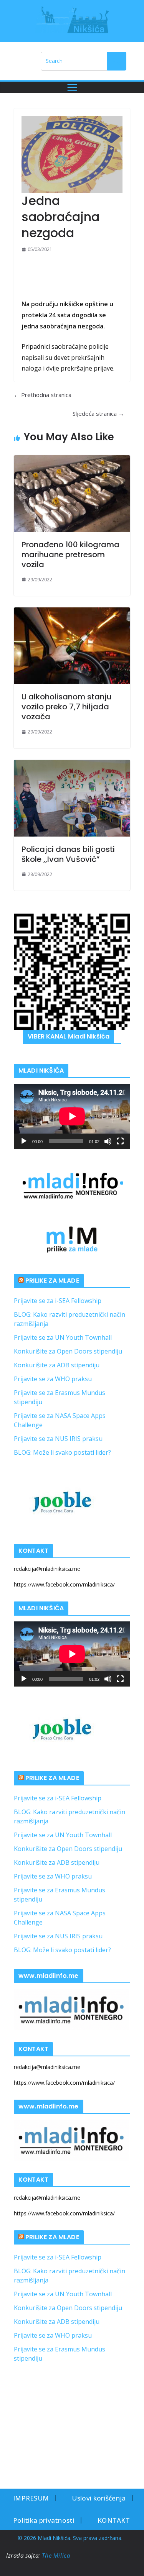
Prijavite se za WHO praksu (53, 1379)
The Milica (57, 2555)
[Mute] (108, 1141)
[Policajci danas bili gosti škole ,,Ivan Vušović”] (72, 798)
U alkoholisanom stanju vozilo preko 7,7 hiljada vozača (67, 707)
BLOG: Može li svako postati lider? (62, 1452)
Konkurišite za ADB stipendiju (57, 1365)
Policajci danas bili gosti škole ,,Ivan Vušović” (68, 854)
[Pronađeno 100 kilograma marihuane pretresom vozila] (72, 494)
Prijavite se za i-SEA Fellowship (58, 1301)
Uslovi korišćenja (99, 2498)
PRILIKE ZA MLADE (52, 1281)
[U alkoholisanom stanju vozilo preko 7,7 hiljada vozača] (72, 646)
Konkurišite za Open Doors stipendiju (68, 1351)
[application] (72, 1116)
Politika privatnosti (44, 2520)
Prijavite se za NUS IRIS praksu (58, 1439)
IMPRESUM (31, 2498)
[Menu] (72, 87)
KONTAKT (114, 2520)
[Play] (24, 1141)
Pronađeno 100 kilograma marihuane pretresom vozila (70, 555)
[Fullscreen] (120, 1141)
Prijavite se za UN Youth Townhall (63, 1337)
